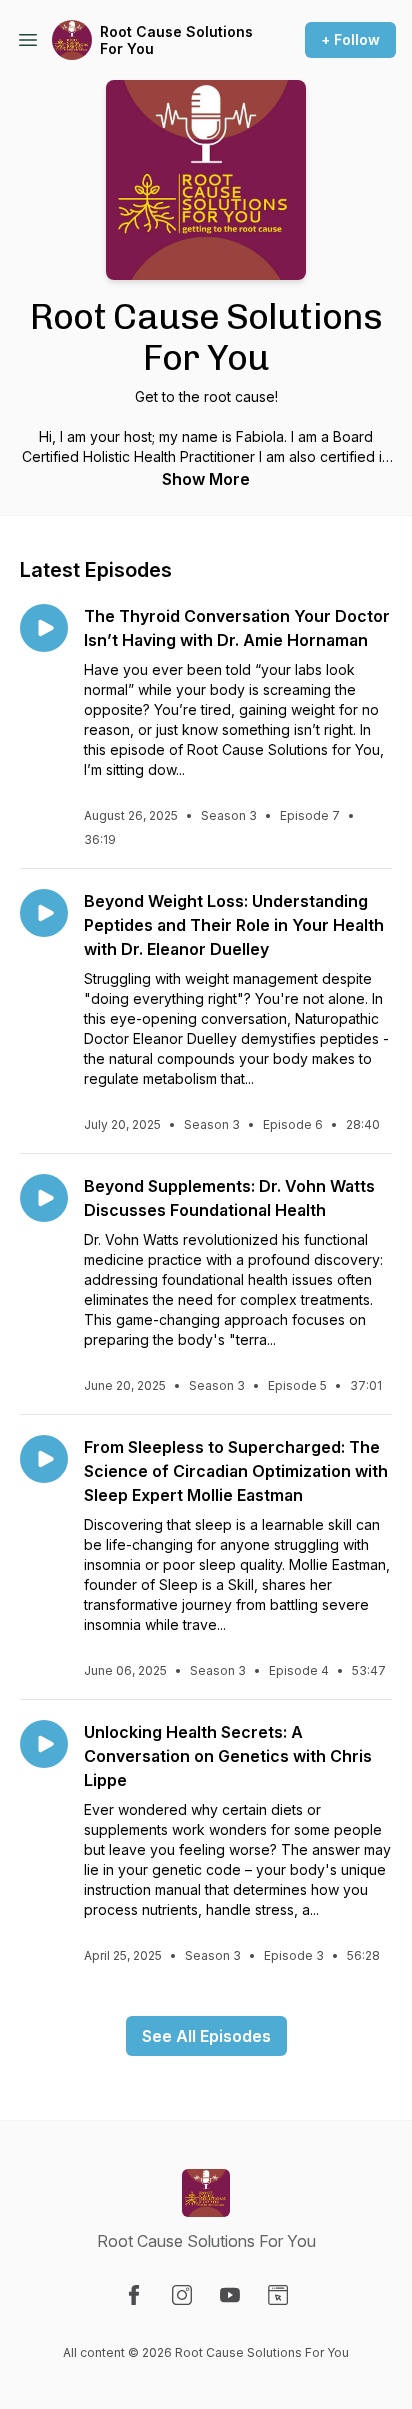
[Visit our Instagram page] (182, 2295)
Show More (206, 479)
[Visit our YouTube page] (230, 2295)
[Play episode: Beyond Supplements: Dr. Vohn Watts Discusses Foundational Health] (44, 1198)
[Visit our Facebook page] (134, 2295)
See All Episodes (206, 2036)
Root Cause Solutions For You (176, 40)
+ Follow (350, 39)
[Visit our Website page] (278, 2295)
